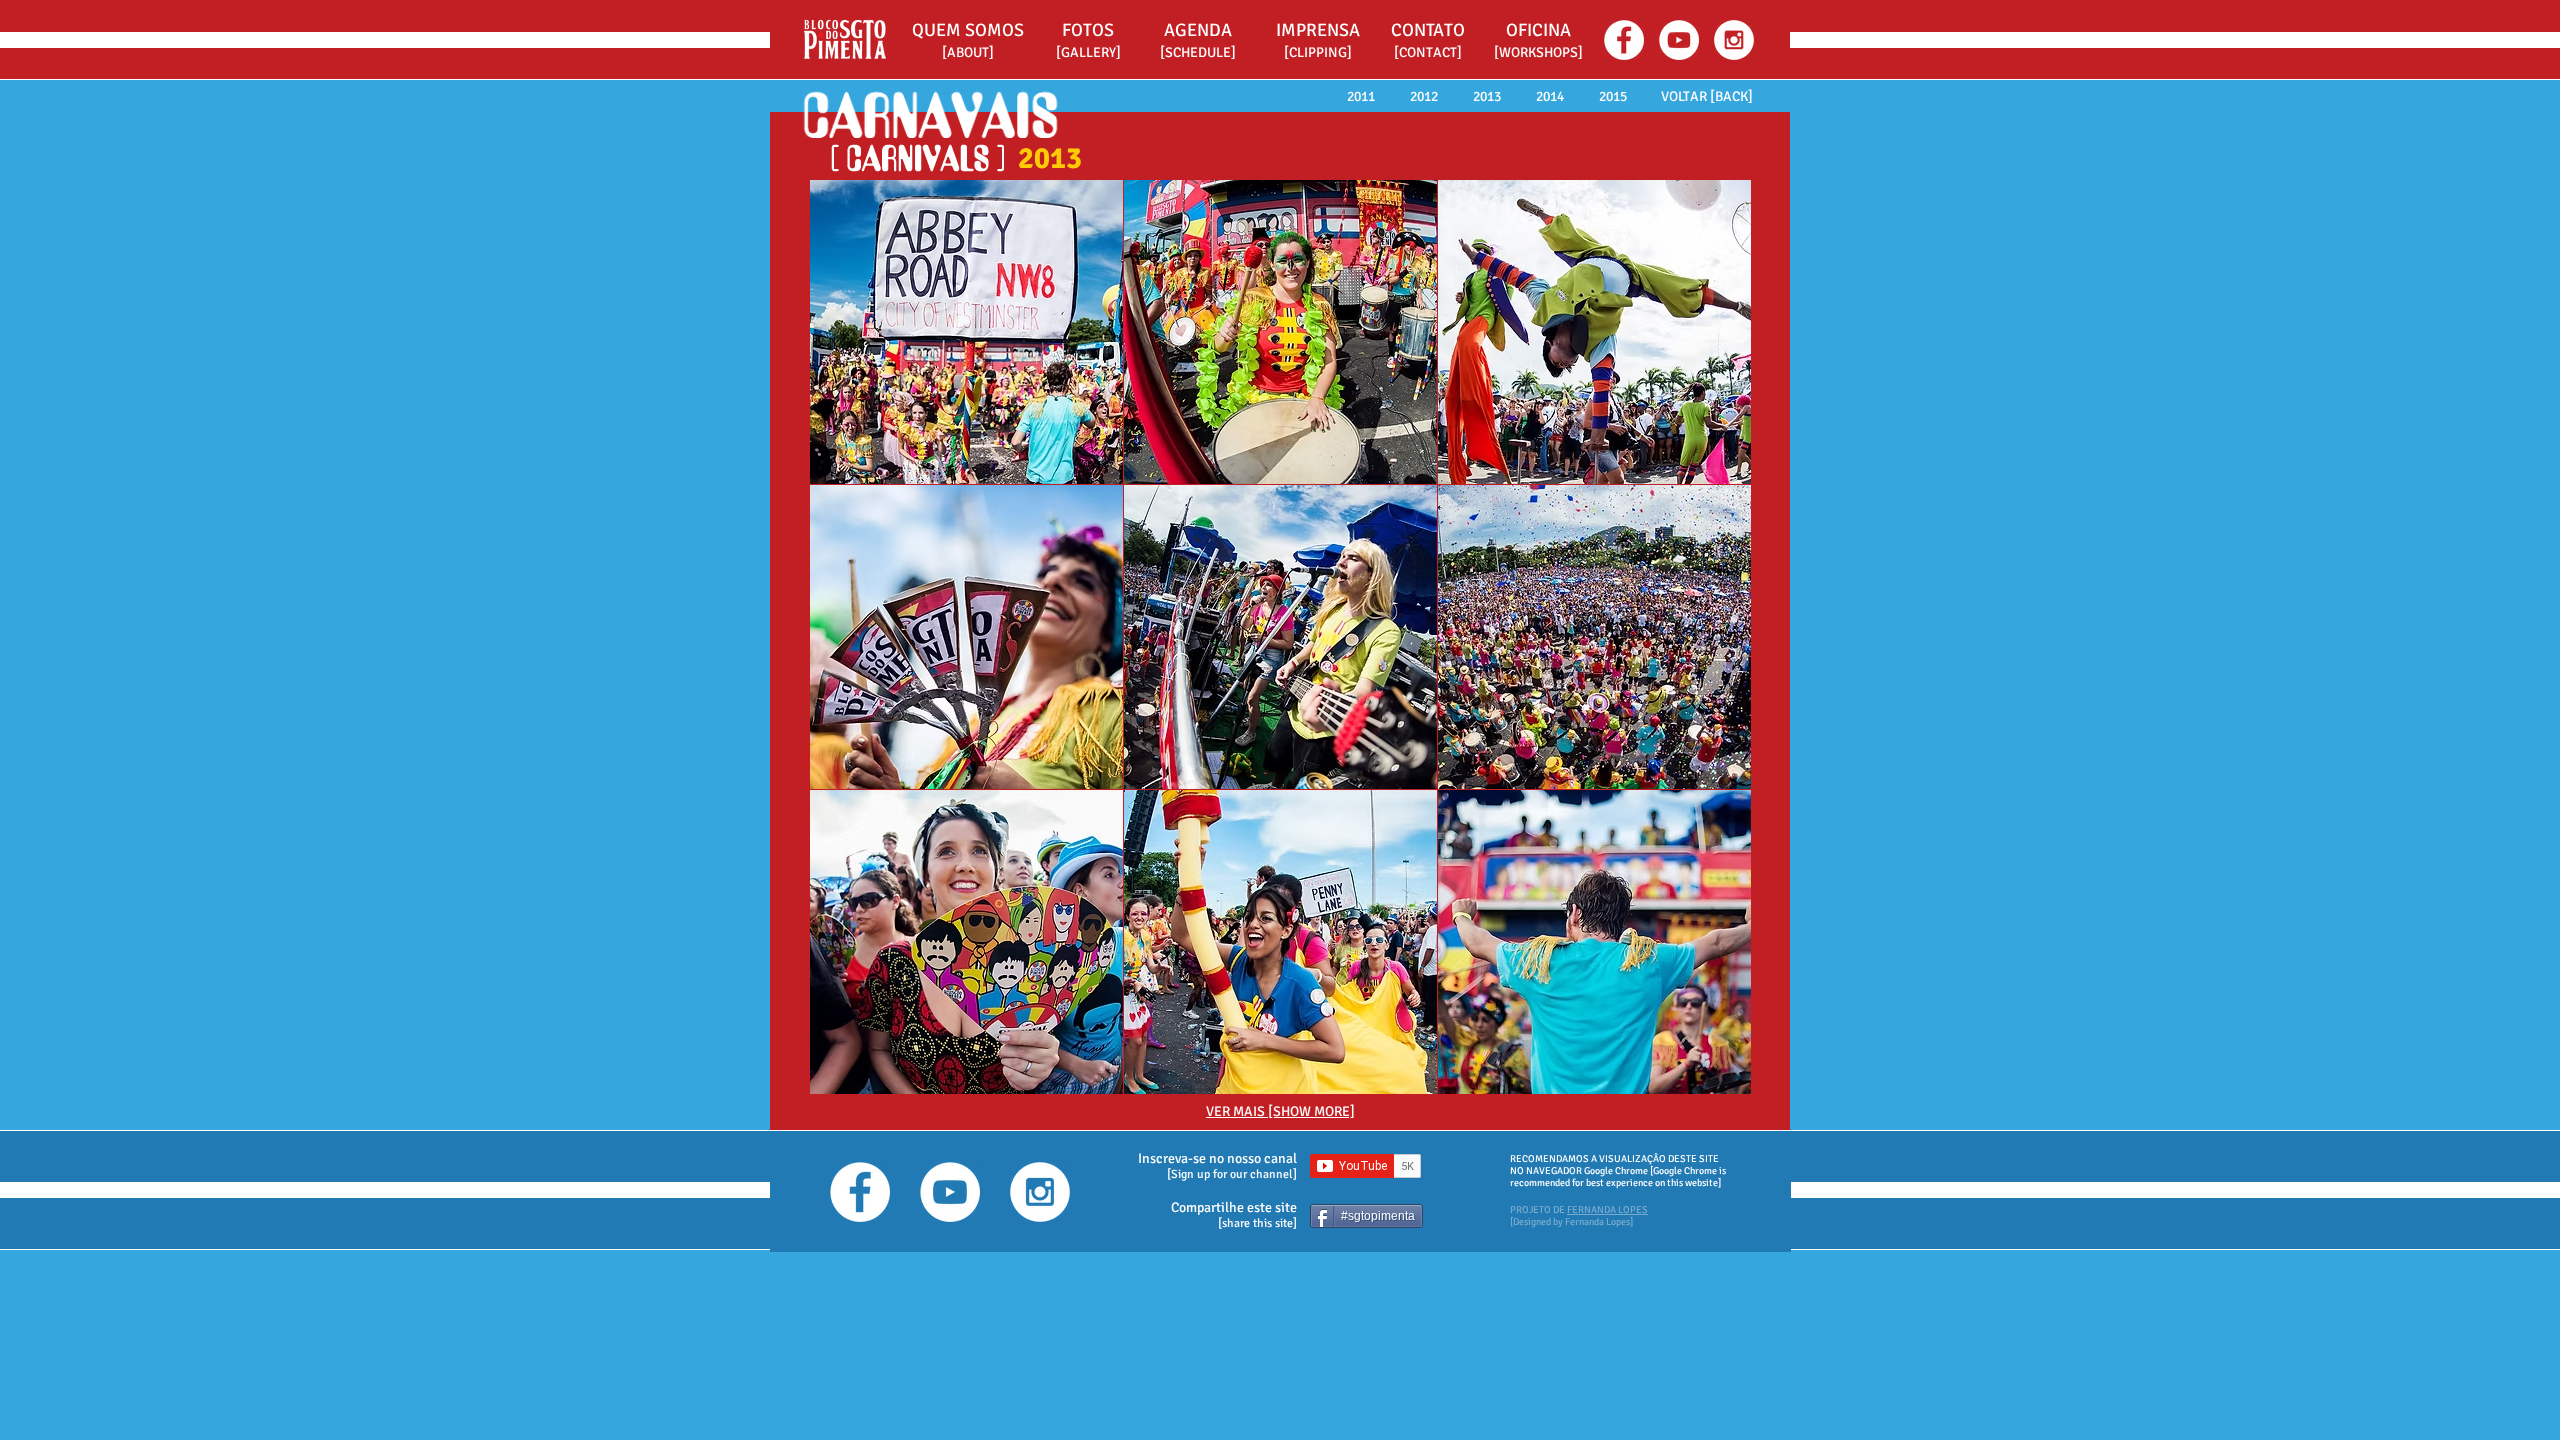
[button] (1538, 30)
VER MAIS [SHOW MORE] (1280, 1111)
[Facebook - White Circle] (1624, 40)
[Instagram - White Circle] (1734, 40)
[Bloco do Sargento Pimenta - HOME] (844, 39)
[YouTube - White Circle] (1679, 40)
